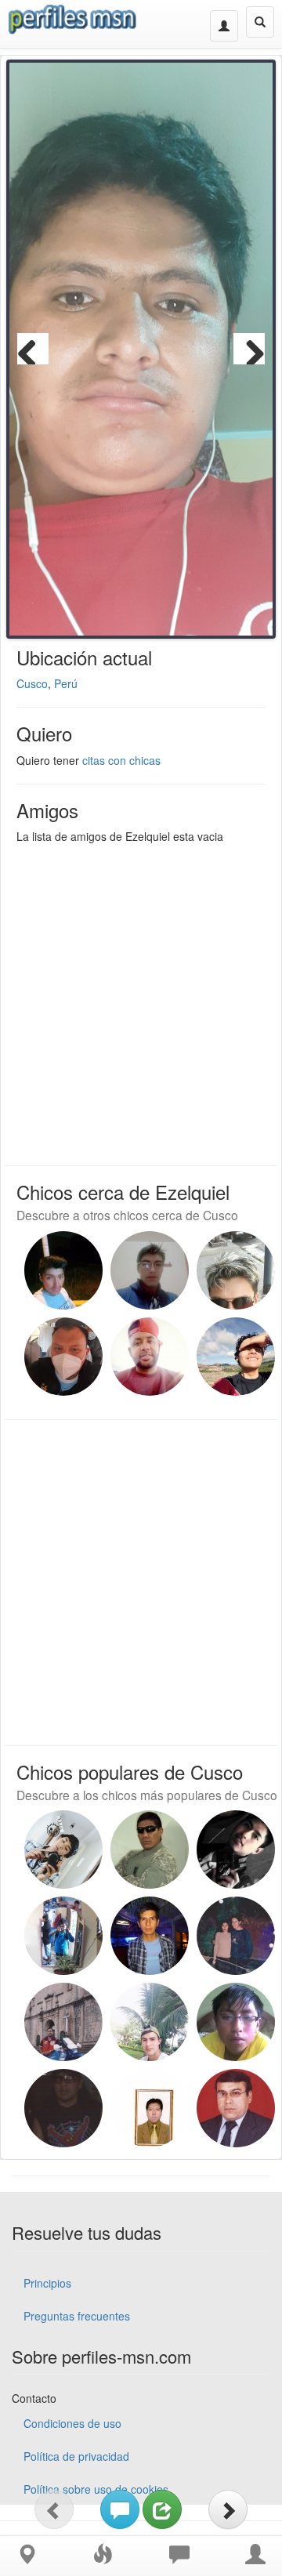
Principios (47, 2283)
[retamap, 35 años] (150, 1936)
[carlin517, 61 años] (236, 2108)
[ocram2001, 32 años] (63, 1850)
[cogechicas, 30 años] (236, 2022)
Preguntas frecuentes (77, 2316)
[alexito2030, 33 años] (150, 2022)
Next (249, 349)
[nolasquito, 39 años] (63, 1357)
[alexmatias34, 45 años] (236, 1936)
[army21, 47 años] (150, 1850)
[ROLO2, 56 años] (63, 2022)
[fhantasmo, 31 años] (63, 1936)
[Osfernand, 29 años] (236, 1357)
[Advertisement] (141, 1001)
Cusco (32, 683)
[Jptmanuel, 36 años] (150, 1270)
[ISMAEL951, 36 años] (150, 2108)
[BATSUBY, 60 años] (63, 2108)
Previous (33, 349)
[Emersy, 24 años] (63, 1270)
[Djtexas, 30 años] (236, 1270)
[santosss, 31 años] (236, 1850)
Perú (66, 683)
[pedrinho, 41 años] (150, 1357)
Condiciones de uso (72, 2423)
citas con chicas (121, 760)
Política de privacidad (76, 2456)
